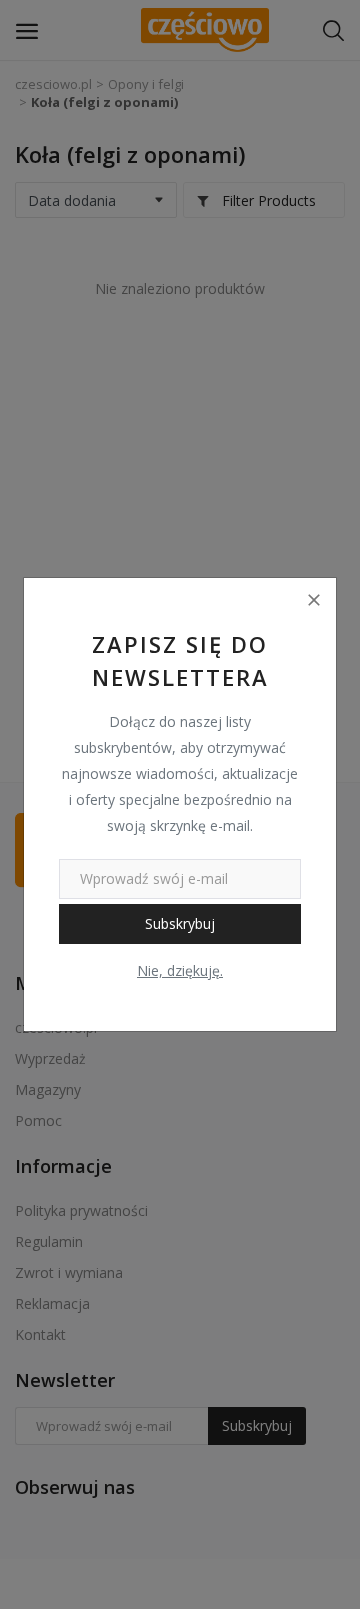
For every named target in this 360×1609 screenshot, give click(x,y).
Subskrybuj (180, 923)
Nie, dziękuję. (180, 970)
